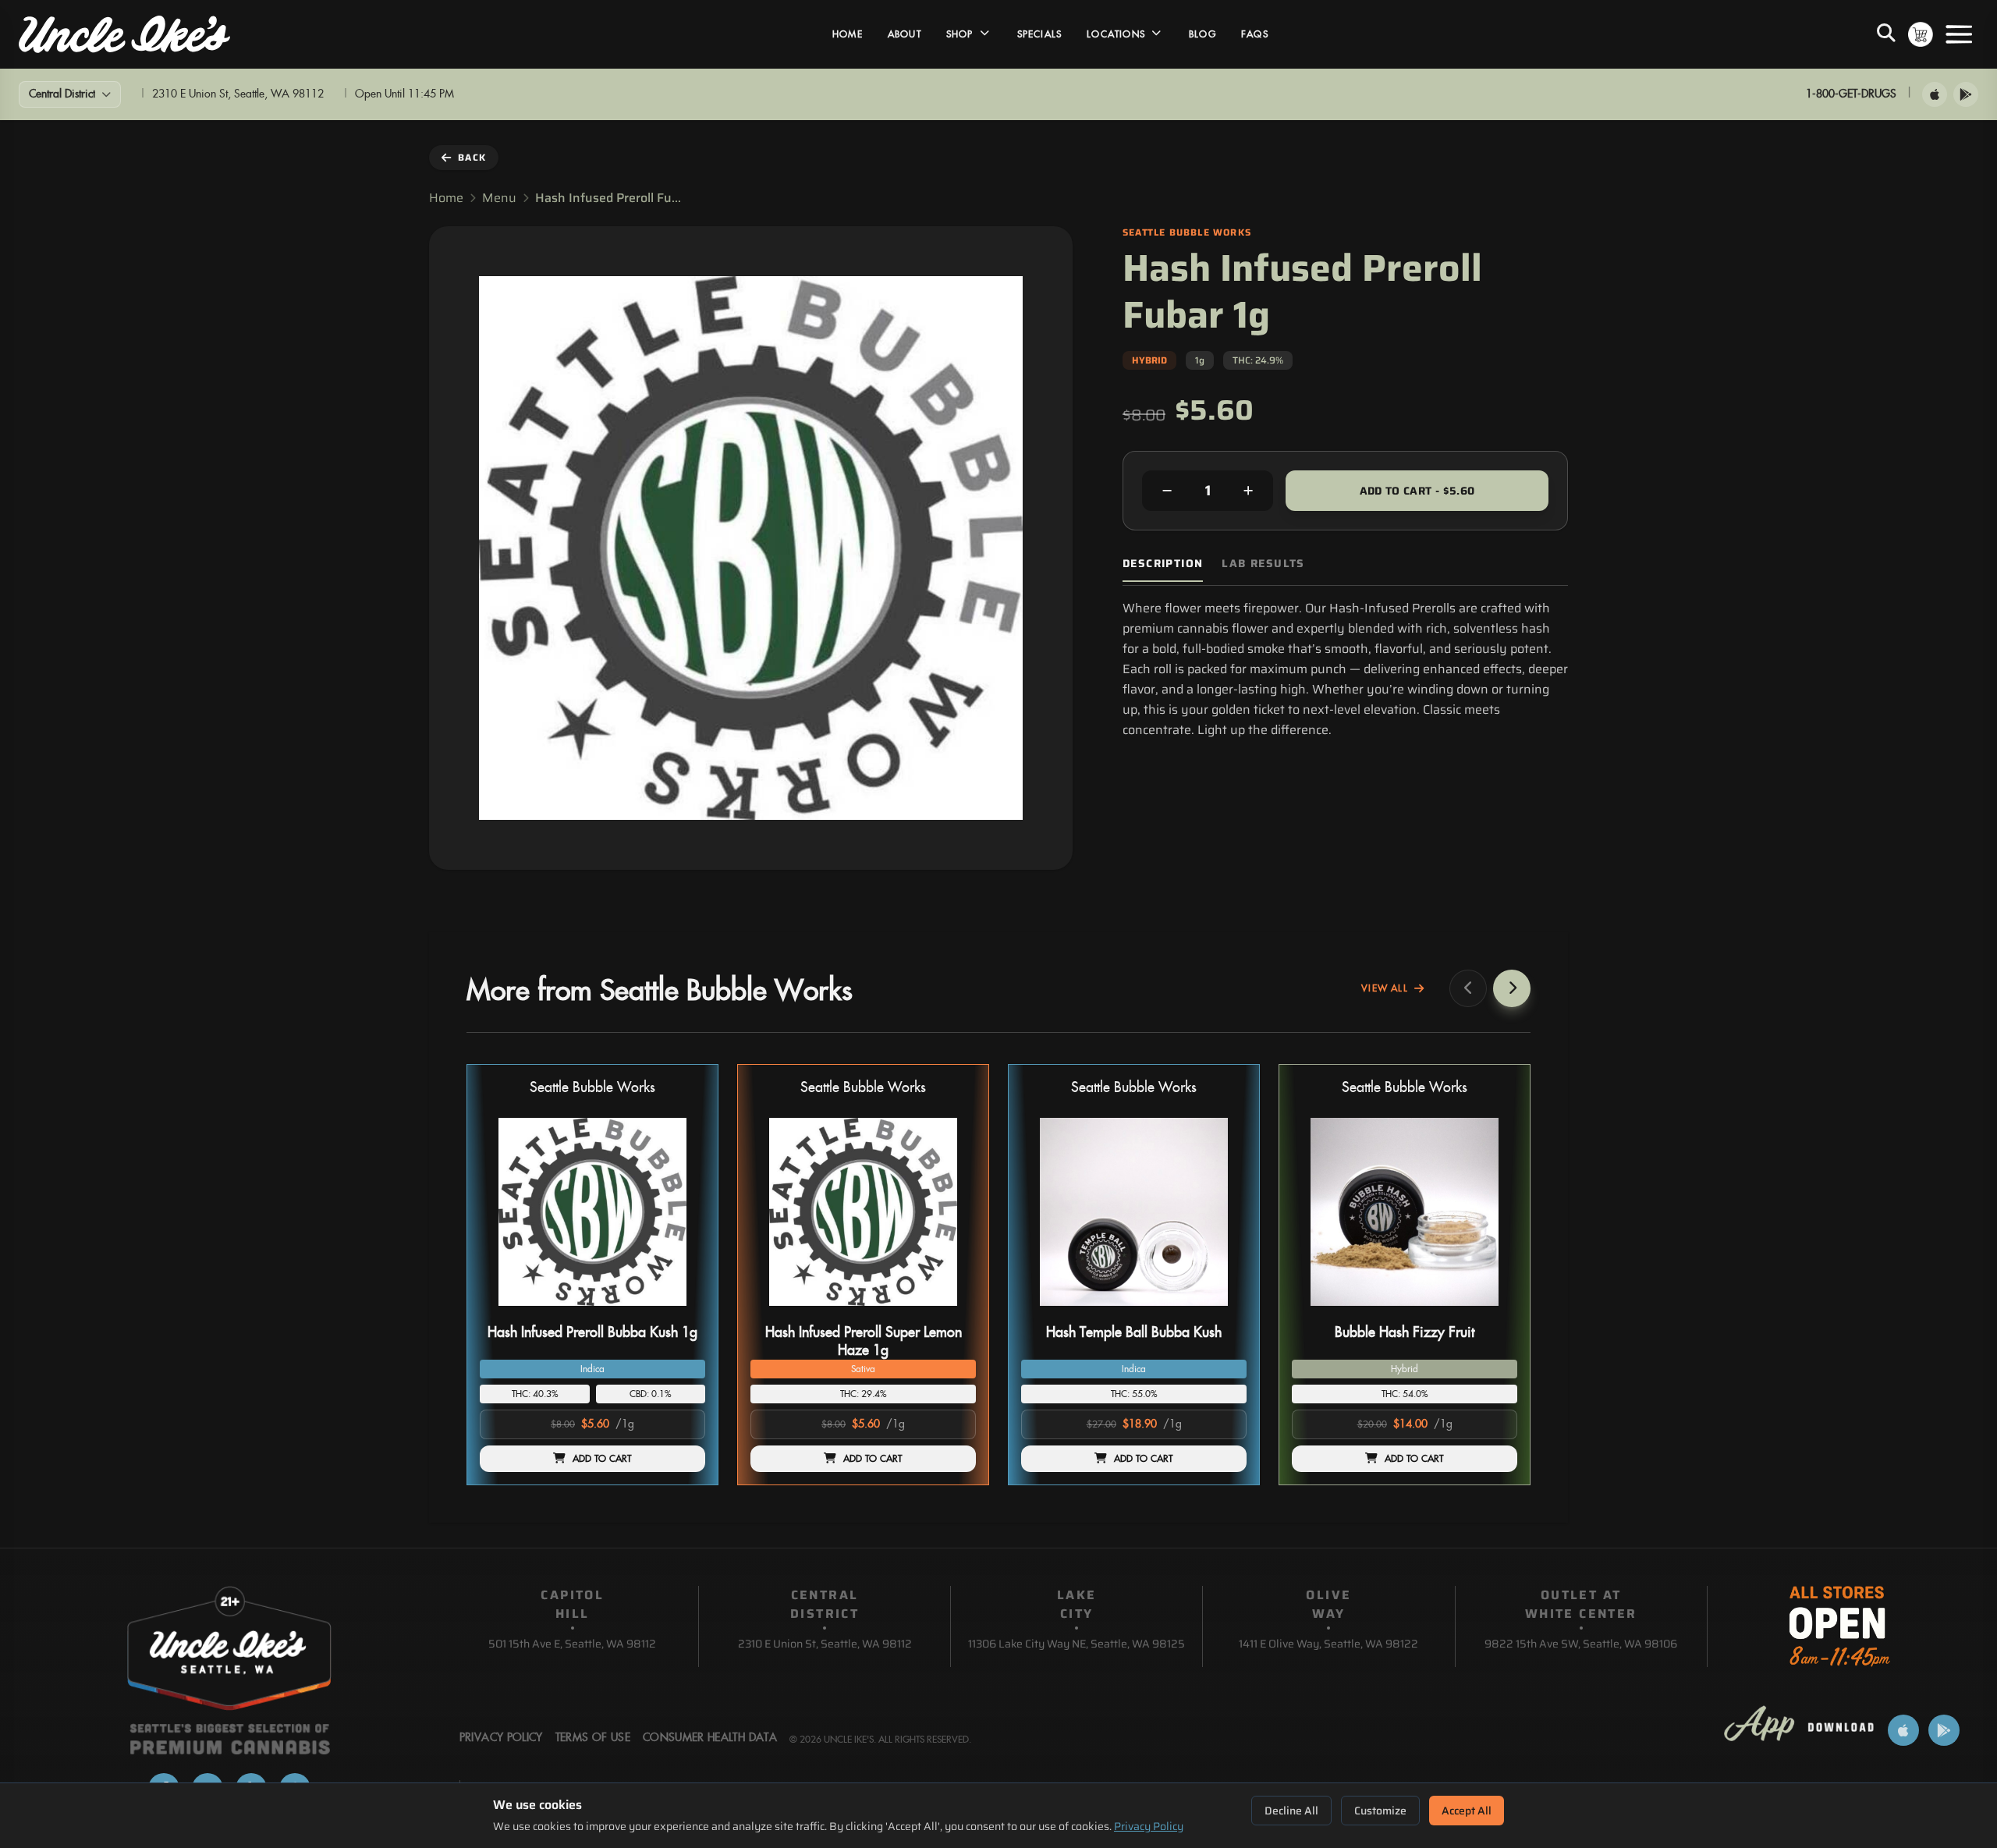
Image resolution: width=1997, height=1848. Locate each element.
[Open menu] (1959, 34)
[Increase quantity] (1248, 491)
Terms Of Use (593, 1738)
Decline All (1291, 1811)
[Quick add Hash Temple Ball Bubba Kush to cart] (1222, 1312)
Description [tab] (1163, 564)
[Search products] (1886, 34)
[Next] (1512, 988)
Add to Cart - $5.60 (1417, 491)
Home (848, 34)
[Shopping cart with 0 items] (1921, 34)
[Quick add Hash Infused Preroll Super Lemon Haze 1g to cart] (951, 1312)
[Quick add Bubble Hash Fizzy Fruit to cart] (1492, 1312)
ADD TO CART (602, 1459)
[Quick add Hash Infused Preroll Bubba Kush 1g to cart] (680, 1312)
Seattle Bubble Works (592, 1088)
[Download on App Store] (1935, 94)
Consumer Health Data (710, 1738)
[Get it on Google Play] (1966, 94)
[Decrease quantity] (1167, 491)
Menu (499, 198)
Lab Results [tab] (1263, 564)
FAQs (1255, 34)
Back (472, 157)
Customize (1380, 1811)
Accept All (1467, 1811)
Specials (1040, 34)
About (905, 34)
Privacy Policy (1149, 1826)
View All (1385, 988)
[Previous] (1468, 988)
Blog (1202, 34)
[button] (592, 1275)
